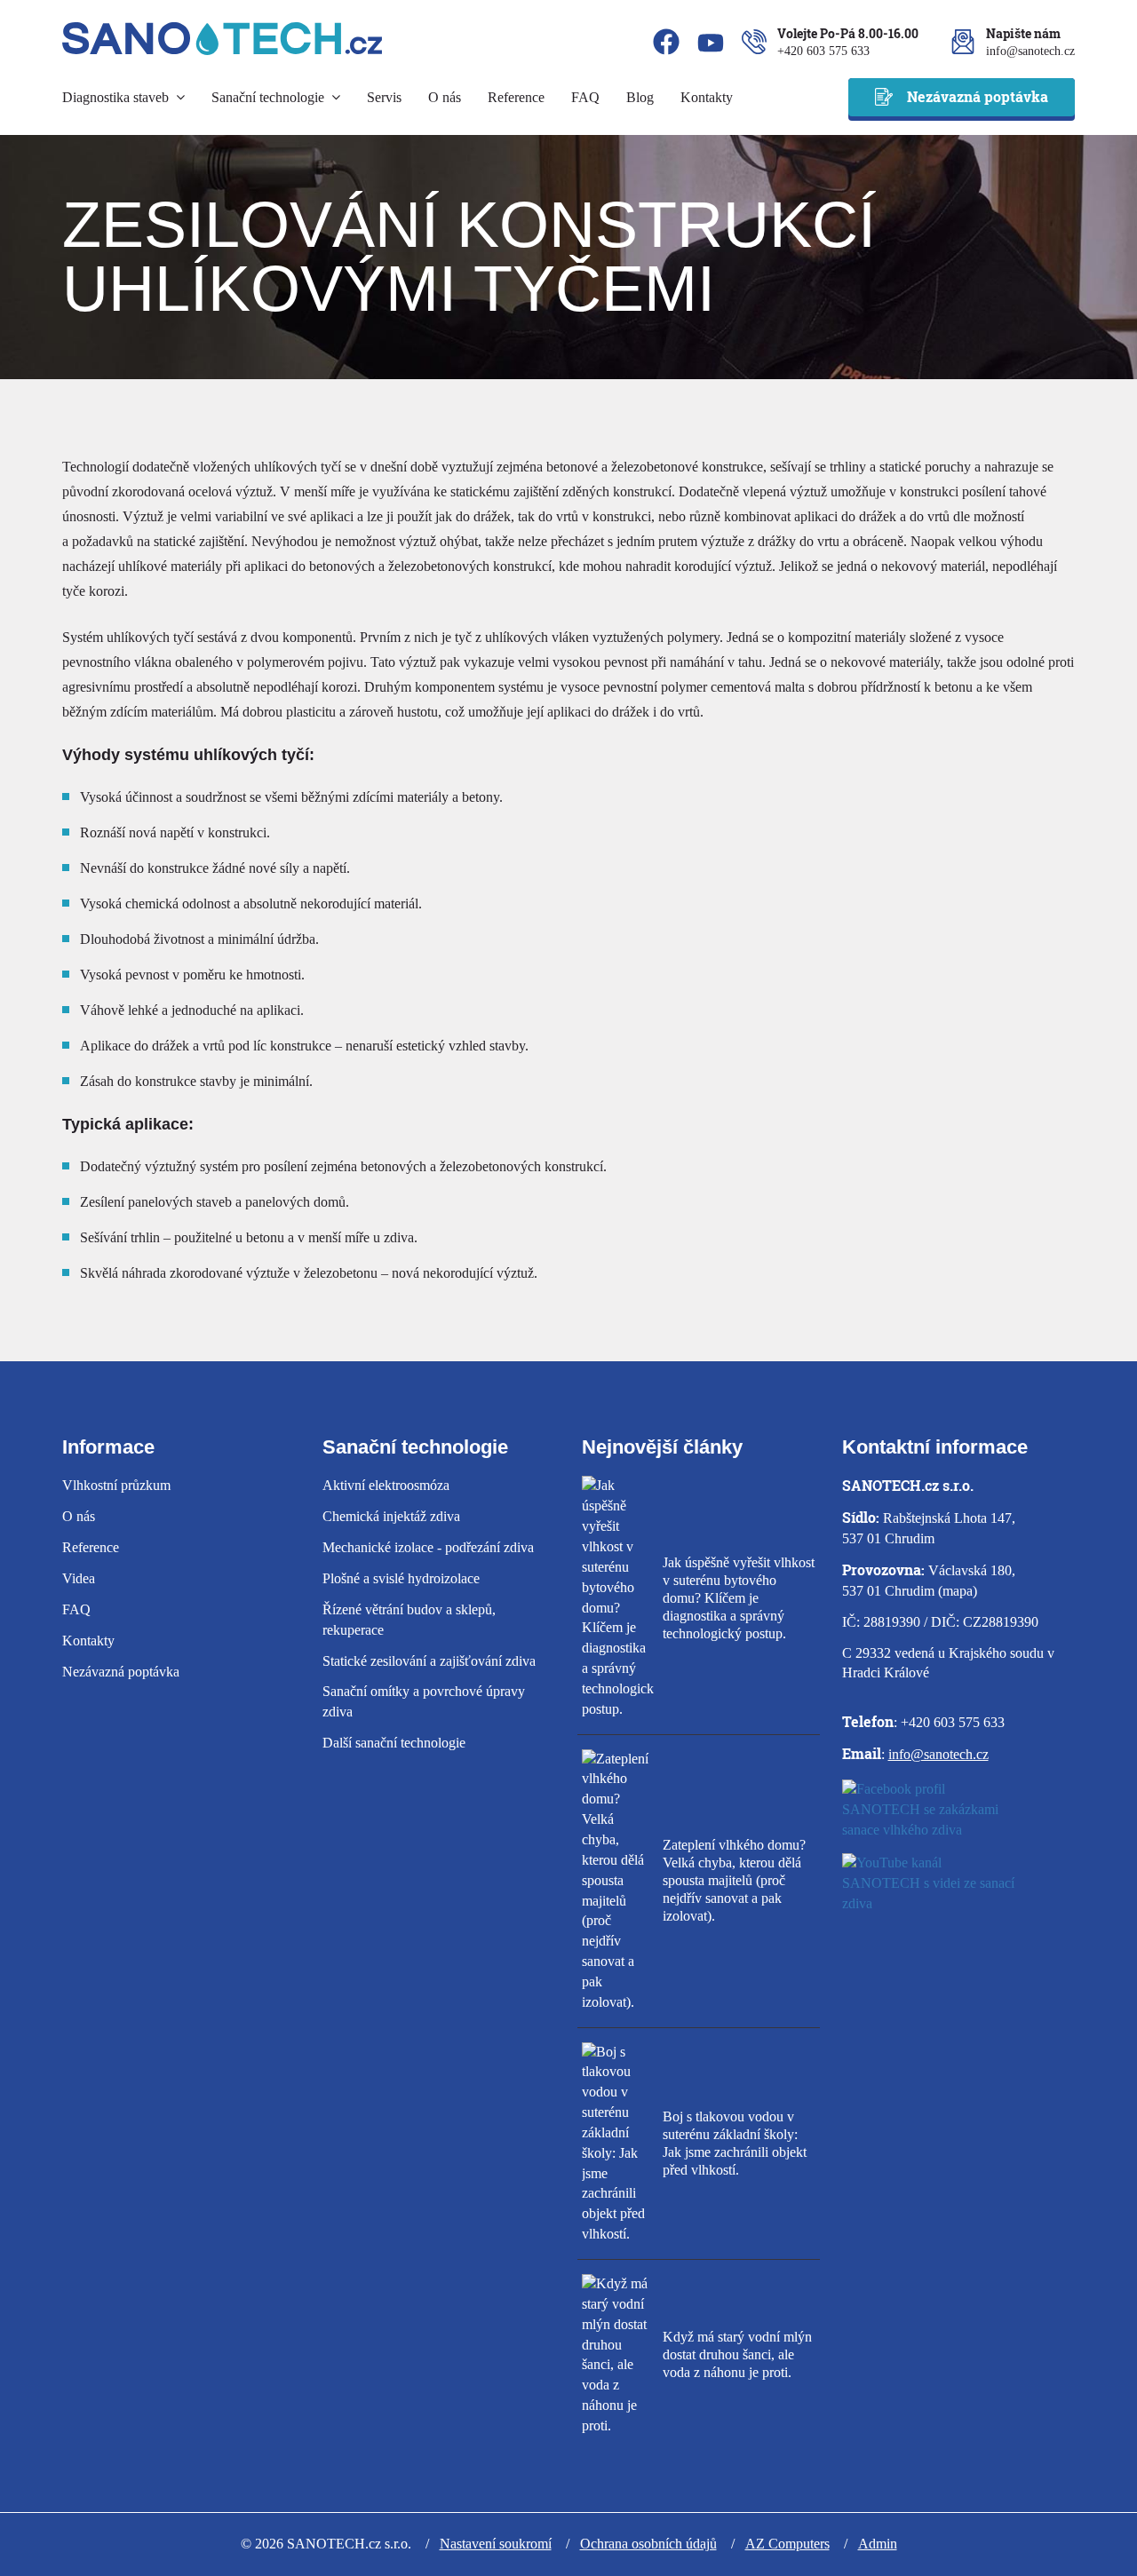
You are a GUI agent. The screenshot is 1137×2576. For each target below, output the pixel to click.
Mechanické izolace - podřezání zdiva (428, 1547)
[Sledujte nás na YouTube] (711, 46)
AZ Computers (787, 2544)
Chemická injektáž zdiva (391, 1516)
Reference (516, 97)
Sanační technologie (270, 97)
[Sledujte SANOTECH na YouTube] (959, 1886)
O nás (445, 97)
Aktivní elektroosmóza (386, 1485)
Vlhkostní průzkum (116, 1485)
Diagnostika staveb (117, 97)
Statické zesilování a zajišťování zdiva (429, 1661)
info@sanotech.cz (1030, 51)
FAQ (585, 97)
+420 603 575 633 (823, 51)
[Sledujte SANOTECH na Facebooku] (959, 1813)
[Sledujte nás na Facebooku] (666, 44)
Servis (384, 97)
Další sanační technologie (394, 1743)
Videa (79, 1578)
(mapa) (958, 1591)
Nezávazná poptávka (978, 96)
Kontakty (707, 97)
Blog (640, 97)
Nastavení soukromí (496, 2544)
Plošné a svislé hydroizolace (401, 1578)
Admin (878, 2544)
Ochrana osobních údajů (648, 2544)
